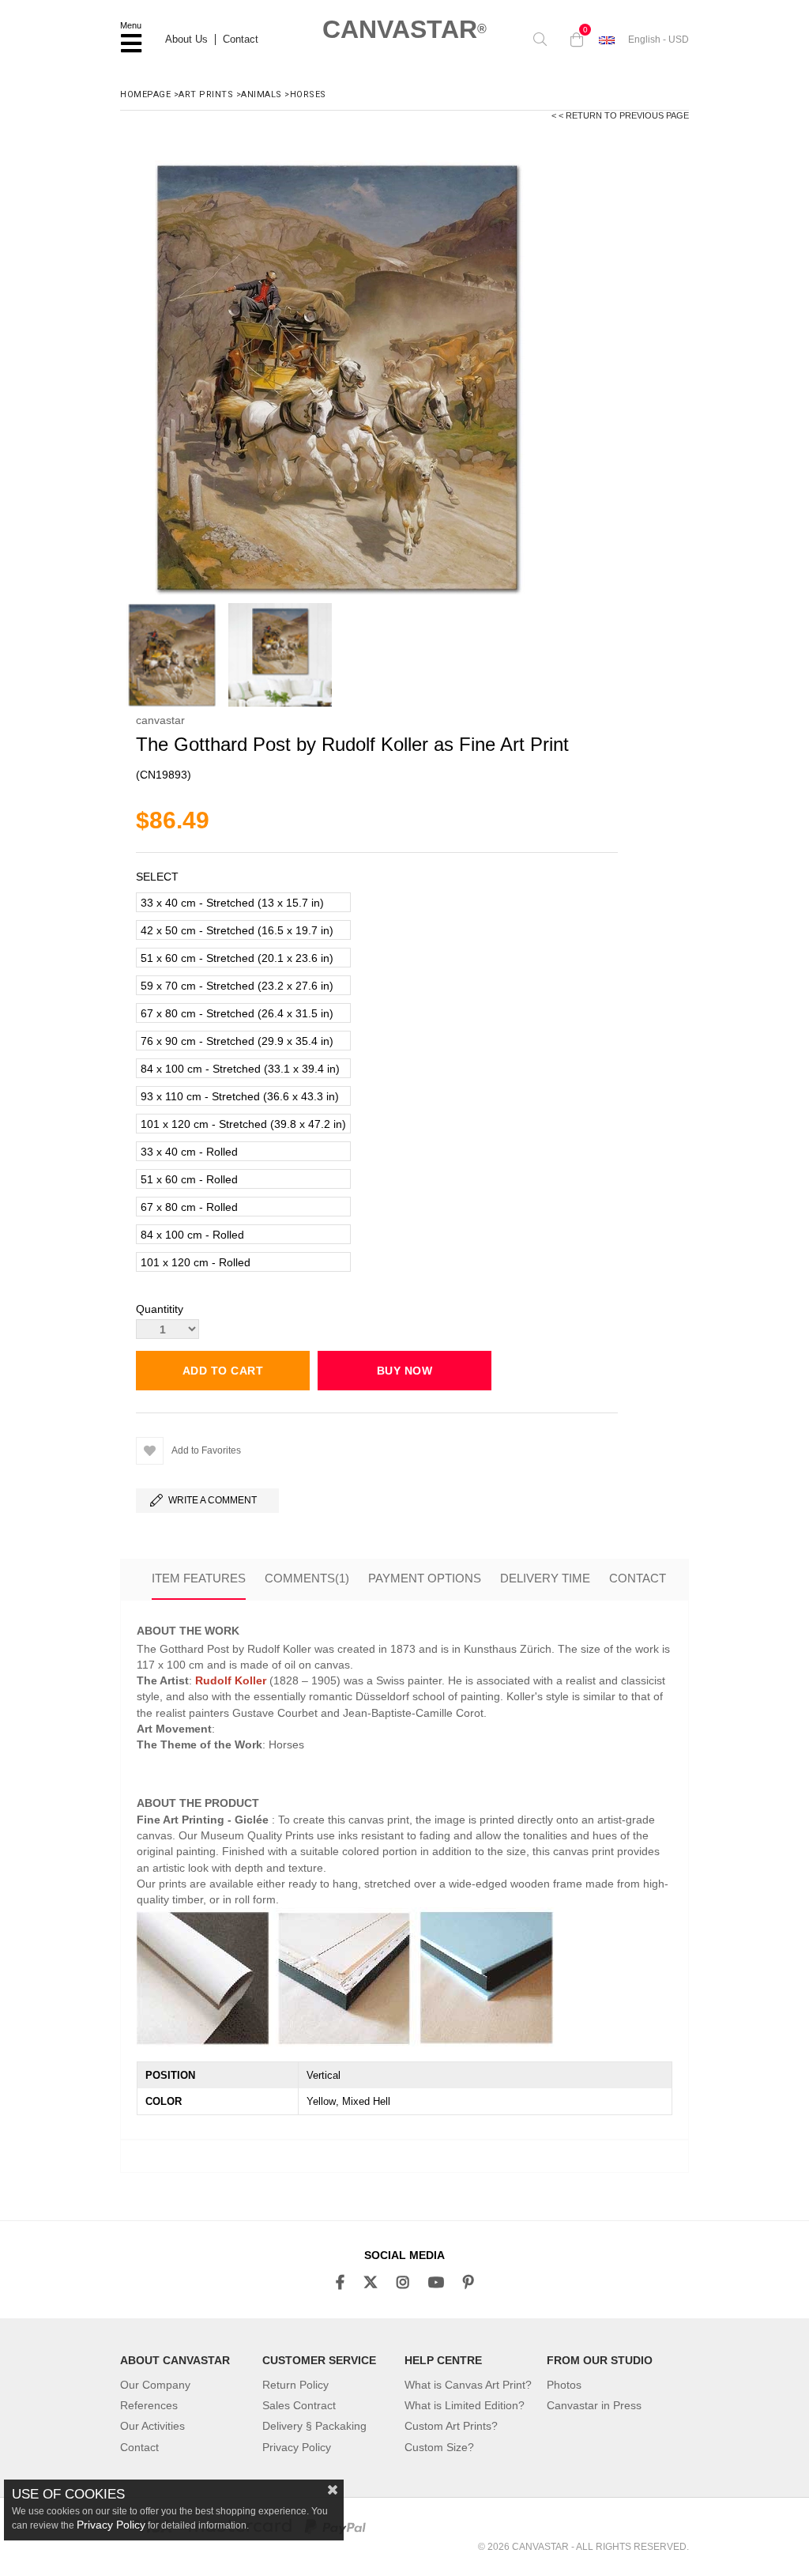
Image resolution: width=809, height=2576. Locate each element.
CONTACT (638, 1578)
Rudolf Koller (231, 1680)
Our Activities (152, 2426)
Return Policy (295, 2385)
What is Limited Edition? (465, 2405)
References (149, 2405)
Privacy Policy (297, 2447)
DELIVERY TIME (545, 1578)
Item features (199, 1578)
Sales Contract (299, 2405)
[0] (573, 40)
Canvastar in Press (594, 2405)
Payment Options (425, 1578)
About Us (186, 40)
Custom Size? (439, 2447)
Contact (241, 40)
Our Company (155, 2385)
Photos (564, 2385)
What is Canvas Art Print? (468, 2385)
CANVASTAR (404, 29)
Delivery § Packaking (314, 2426)
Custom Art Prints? (451, 2426)
